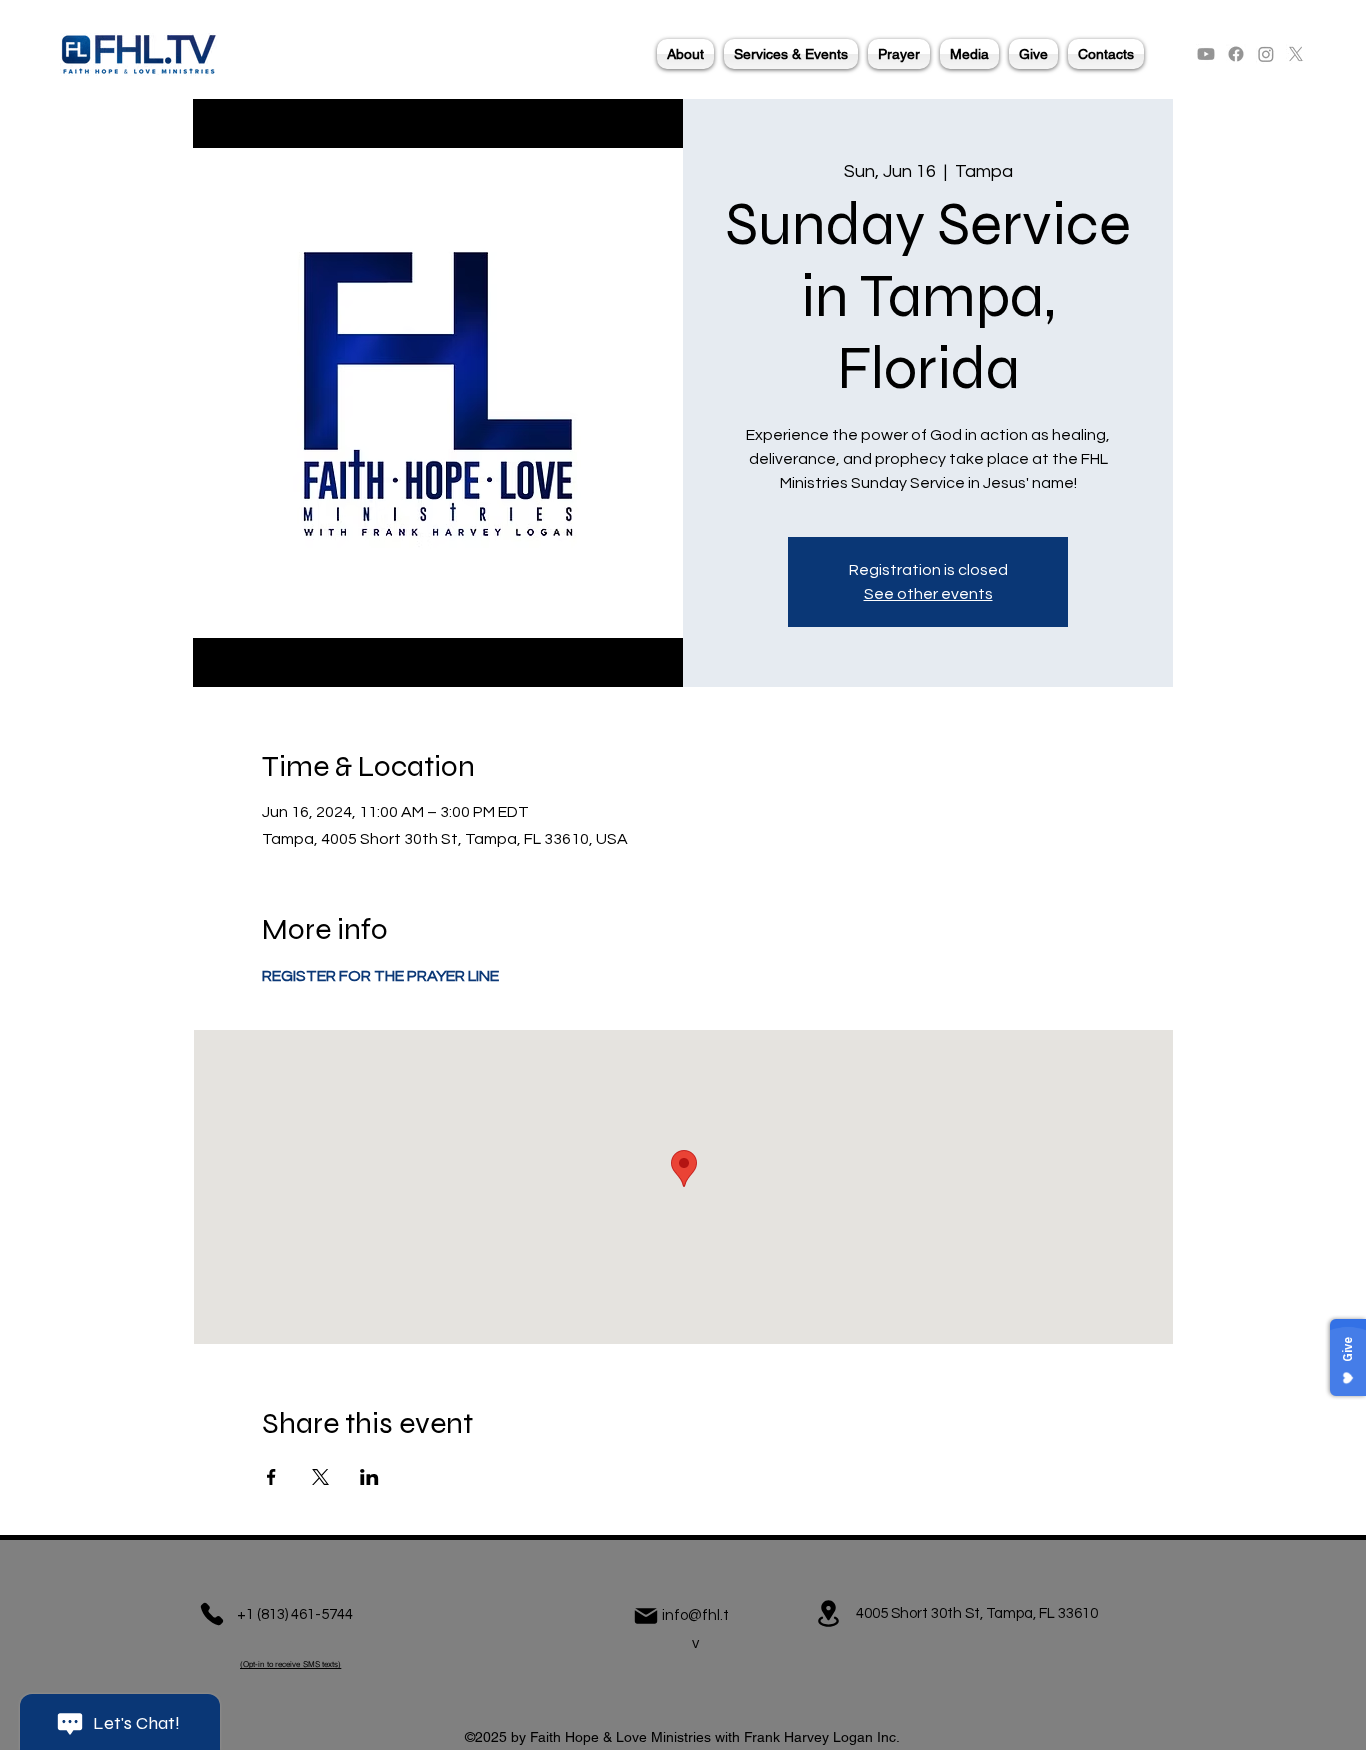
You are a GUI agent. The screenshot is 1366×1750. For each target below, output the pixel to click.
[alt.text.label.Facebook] (1236, 54)
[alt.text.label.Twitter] (1296, 54)
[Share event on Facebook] (271, 1477)
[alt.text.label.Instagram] (1266, 54)
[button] (685, 54)
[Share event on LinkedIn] (369, 1477)
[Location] (828, 1613)
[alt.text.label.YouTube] (1206, 54)
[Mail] (646, 1616)
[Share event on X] (320, 1477)
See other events (928, 594)
